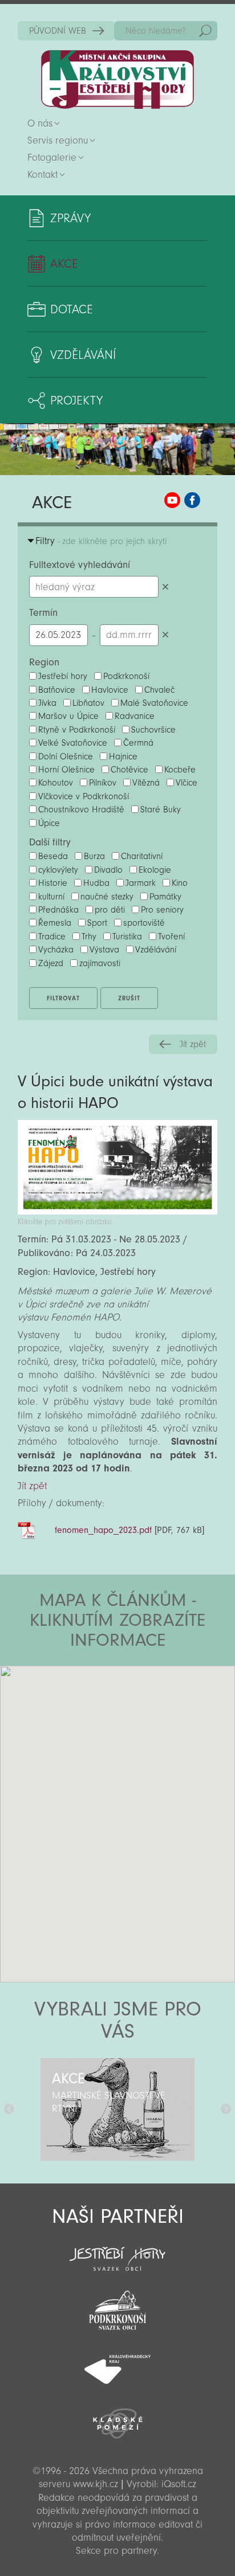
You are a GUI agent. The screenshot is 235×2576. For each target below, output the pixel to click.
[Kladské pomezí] (117, 2418)
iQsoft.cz (179, 2484)
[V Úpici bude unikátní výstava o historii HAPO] (117, 1211)
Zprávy (70, 218)
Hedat (205, 31)
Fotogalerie (52, 158)
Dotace (72, 309)
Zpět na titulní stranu (117, 79)
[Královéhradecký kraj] (117, 2363)
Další (226, 2109)
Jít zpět (193, 1044)
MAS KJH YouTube (172, 500)
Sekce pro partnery (116, 2551)
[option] (117, 2109)
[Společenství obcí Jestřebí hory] (117, 2251)
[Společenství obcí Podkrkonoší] (117, 2307)
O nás (40, 123)
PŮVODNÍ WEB (58, 31)
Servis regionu (58, 140)
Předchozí (9, 2109)
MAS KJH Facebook (192, 500)
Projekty (76, 400)
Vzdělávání (83, 355)
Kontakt (42, 175)
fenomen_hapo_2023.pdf (103, 1530)
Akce (64, 264)
